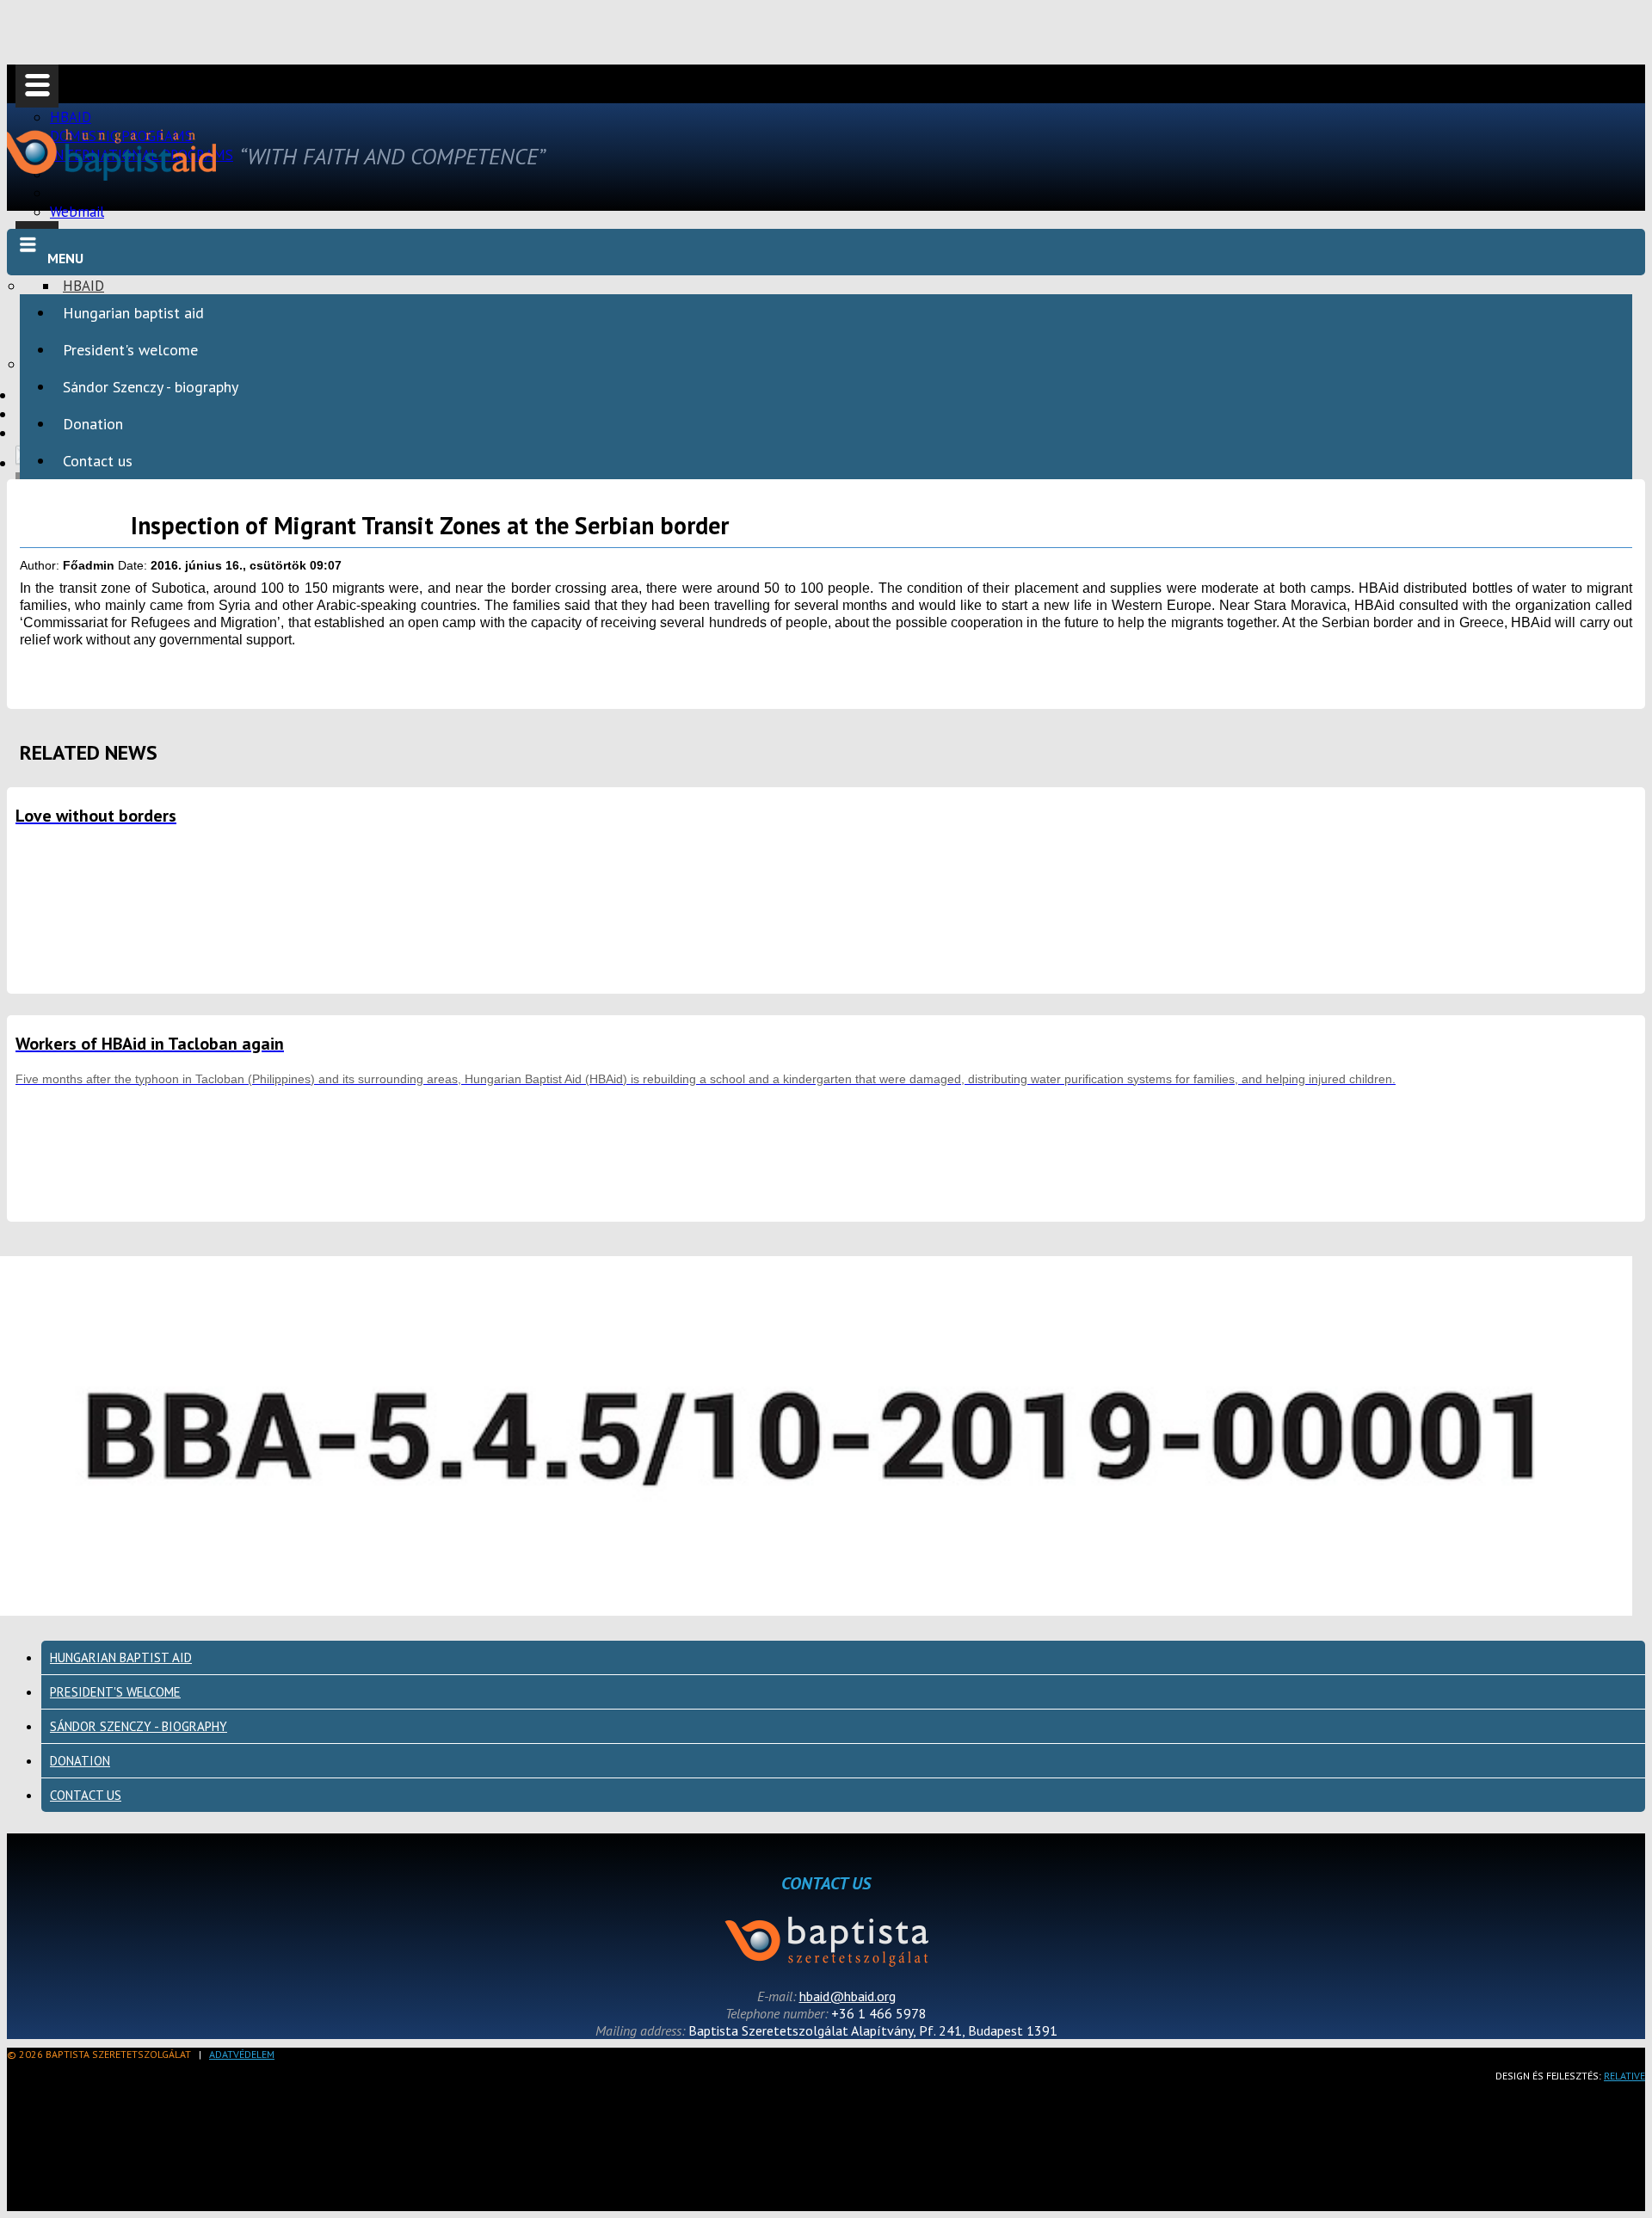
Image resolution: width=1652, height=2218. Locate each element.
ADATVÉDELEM (242, 2054)
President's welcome (130, 350)
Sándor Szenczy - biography (151, 387)
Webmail (77, 212)
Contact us (98, 461)
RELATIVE (1624, 2076)
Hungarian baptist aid (133, 313)
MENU (65, 258)
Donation (93, 424)
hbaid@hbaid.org (848, 1996)
